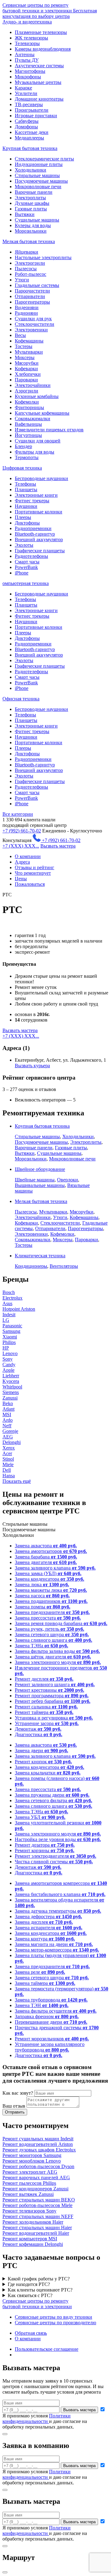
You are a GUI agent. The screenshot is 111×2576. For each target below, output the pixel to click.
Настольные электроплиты (43, 257)
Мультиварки (29, 352)
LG (6, 1320)
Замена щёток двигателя (53, 1657)
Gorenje (10, 1431)
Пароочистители (32, 291)
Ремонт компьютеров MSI (30, 2239)
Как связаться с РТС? (30, 2295)
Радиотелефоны (31, 556)
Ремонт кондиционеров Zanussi (35, 2189)
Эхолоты (24, 545)
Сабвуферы (27, 121)
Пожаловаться (30, 884)
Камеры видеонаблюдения (43, 49)
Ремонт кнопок (43, 1762)
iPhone (22, 573)
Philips (9, 1342)
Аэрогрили (27, 391)
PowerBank (26, 567)
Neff (7, 1426)
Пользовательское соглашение (47, 2349)
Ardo (8, 1420)
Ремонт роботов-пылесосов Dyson (38, 2166)
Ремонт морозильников (52, 2039)
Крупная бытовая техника (30, 148)
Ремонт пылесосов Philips (29, 2183)
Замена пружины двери (52, 1795)
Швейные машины (35, 1180)
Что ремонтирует (33, 873)
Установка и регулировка (54, 1718)
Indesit (9, 1315)
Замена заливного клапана (55, 1568)
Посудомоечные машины (41, 181)
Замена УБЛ (40, 1817)
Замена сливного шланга (53, 1640)
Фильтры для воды (35, 452)
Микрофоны (28, 77)
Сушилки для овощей (38, 441)
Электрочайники (33, 385)
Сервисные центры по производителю (55, 2323)
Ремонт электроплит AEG (30, 2172)
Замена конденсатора (49, 1579)
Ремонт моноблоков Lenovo (32, 2161)
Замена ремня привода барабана (61, 1623)
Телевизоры (27, 43)
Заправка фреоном (47, 2016)
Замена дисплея (44, 1922)
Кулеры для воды (33, 225)
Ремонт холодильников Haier (33, 2222)
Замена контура (45, 1939)
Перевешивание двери (51, 2022)
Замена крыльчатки (48, 1773)
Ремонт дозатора (45, 1845)
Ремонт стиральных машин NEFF (38, 2216)
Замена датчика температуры (58, 1911)
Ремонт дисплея (44, 1679)
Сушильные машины (37, 220)
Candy (9, 1365)
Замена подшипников (51, 1601)
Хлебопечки (28, 374)
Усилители (26, 93)
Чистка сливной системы (54, 1862)
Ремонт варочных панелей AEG (36, 2178)
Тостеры (24, 346)
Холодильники (31, 170)
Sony (8, 1359)
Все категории (18, 814)
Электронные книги (36, 495)
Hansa (9, 1476)
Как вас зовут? (18, 2093)
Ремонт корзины (45, 1850)
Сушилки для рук (33, 319)
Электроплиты (30, 198)
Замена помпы (43, 1607)
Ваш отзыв (14, 2106)
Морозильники (31, 231)
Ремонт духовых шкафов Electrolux (39, 2150)
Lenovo (10, 1353)
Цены (21, 879)
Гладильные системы (37, 285)
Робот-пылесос (31, 274)
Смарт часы (27, 562)
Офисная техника (21, 699)
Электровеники (31, 330)
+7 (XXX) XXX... (21, 846)
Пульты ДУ (27, 60)
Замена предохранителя (52, 1612)
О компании (28, 856)
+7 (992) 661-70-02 (22, 831)
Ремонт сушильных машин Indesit (38, 2139)
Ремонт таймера (44, 1712)
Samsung (11, 1331)
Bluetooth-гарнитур (35, 534)
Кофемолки (27, 402)
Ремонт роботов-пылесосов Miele (37, 2205)
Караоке (23, 88)
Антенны (25, 54)
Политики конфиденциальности (37, 2418)
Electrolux (12, 1298)
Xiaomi (10, 1337)
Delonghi (12, 1442)
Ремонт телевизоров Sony (29, 2211)
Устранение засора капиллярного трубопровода (50, 2047)
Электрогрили (30, 263)
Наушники (26, 506)
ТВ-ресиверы (29, 104)
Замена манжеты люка (51, 1590)
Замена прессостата (48, 1618)
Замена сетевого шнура (52, 1634)
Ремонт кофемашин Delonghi (33, 2244)
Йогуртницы (28, 435)
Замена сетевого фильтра (53, 1800)
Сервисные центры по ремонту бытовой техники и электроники (50, 11)
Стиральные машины (37, 175)
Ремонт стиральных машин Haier (37, 2228)
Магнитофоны (30, 71)
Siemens (11, 1392)
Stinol (8, 1459)
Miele (8, 1464)
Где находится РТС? (29, 2284)
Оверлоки (68, 1180)
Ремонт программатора (52, 1696)
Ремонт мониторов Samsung (32, 2155)
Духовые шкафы (32, 203)
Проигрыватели (32, 110)
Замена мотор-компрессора (57, 1950)
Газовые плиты (31, 209)
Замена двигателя (46, 1562)
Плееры (23, 517)
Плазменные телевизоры (41, 32)
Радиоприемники (33, 528)
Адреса (22, 862)
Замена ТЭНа (41, 1646)
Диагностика (39, 1734)
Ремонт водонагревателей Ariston (38, 2144)
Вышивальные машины (40, 1185)
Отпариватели (30, 296)
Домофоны (26, 127)
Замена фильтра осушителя (56, 2011)
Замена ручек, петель (49, 1629)
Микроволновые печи (38, 187)
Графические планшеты (40, 551)
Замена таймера (45, 1983)
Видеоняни (27, 307)
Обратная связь (31, 2333)
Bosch (9, 1292)
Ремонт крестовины (49, 1690)
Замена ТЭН (42, 2005)
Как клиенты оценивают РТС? (40, 2290)
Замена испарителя (49, 1928)
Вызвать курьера (32, 1066)
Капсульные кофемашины (42, 413)
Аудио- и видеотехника (27, 22)
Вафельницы (28, 424)
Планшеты (26, 489)
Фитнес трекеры (32, 501)
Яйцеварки (27, 252)
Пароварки (26, 380)
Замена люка (42, 1585)
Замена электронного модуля (58, 1662)
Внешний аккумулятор (39, 539)
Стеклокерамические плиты (44, 159)
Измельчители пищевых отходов (49, 430)
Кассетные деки (32, 132)
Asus (7, 1303)
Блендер (23, 446)
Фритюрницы (29, 407)
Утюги (22, 280)
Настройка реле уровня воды (58, 1839)
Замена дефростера (48, 1916)
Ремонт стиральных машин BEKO (39, 2200)
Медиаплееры (29, 138)
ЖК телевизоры (31, 38)
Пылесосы (26, 269)
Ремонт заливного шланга (55, 1684)
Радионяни (26, 313)
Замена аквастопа (46, 1546)
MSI (7, 1415)
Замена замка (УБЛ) (48, 1573)
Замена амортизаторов (51, 1551)
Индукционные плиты (39, 164)
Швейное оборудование (40, 1169)
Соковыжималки (33, 419)
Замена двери (41, 1751)
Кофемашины (29, 341)
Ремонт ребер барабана (53, 1701)
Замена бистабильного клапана (60, 1894)
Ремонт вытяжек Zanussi (28, 2194)
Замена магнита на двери (54, 1944)
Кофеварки (26, 369)
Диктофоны (27, 523)
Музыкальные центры (38, 82)
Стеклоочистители (35, 324)
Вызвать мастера (58, 846)
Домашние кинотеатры (39, 99)
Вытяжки (25, 214)
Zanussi (10, 1398)
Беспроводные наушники (41, 478)
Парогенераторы (32, 302)
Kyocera (11, 1381)
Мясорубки (27, 363)
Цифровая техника (22, 468)
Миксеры (25, 357)
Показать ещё (17, 1481)
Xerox (9, 1448)
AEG (8, 1437)
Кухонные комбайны (37, 396)
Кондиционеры (31, 1266)
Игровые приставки (36, 116)
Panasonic (12, 1326)
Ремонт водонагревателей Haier (36, 2233)
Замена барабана (46, 1557)
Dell (7, 1470)
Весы (20, 335)
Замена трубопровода (51, 2000)
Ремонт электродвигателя (55, 1856)
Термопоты (27, 457)
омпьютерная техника (26, 583)
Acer (7, 1453)
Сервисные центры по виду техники (53, 2317)
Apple (8, 1370)
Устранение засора (47, 1723)
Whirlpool (12, 1387)
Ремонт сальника (46, 1707)
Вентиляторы (64, 1266)
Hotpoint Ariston (19, 1309)
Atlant (8, 1409)
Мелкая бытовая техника (29, 241)
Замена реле (40, 1972)
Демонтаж (38, 1729)
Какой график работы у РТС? (39, 2279)
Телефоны (25, 484)
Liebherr (11, 1376)
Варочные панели (34, 192)
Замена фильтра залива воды (57, 1651)
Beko (8, 1403)
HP (6, 1348)
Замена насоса (42, 1596)
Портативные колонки (39, 512)
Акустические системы (39, 66)
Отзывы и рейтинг (35, 867)
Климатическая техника (40, 1256)
